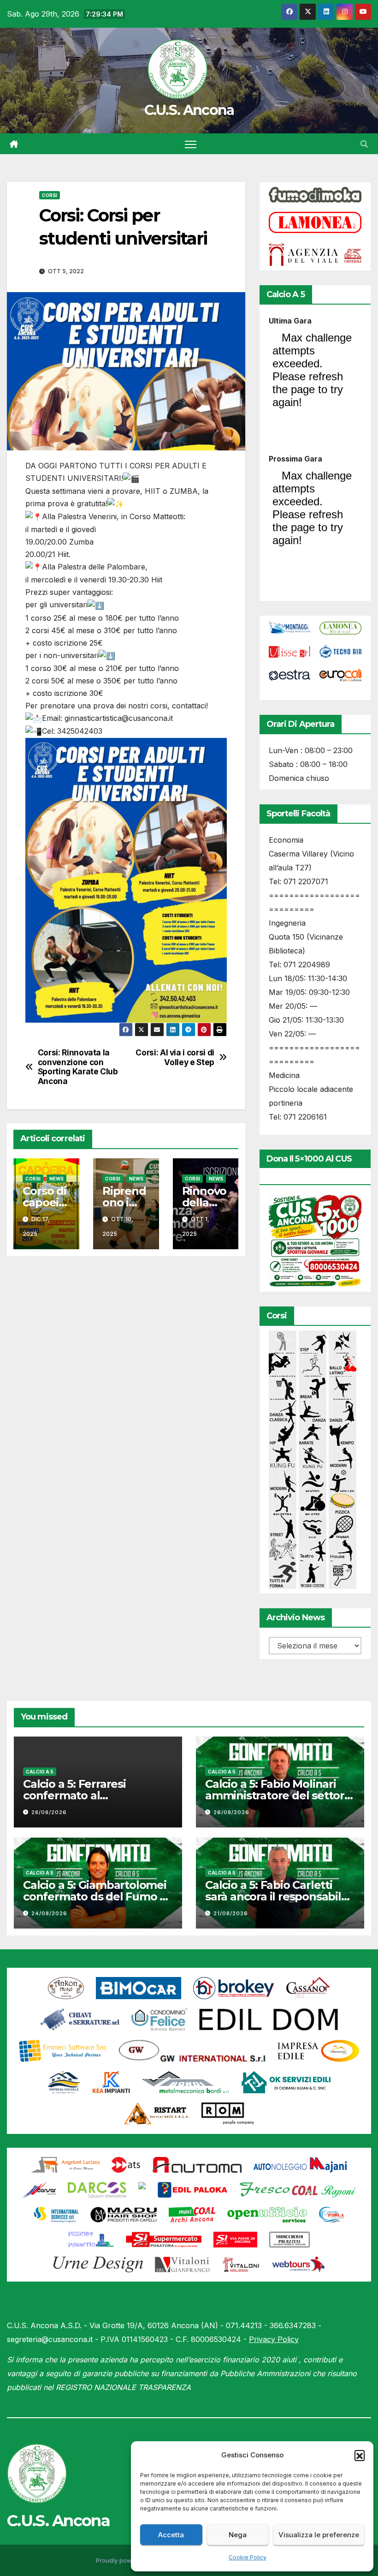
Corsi (50, 195)
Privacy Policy (274, 2339)
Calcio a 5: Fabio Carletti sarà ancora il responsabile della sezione (277, 1896)
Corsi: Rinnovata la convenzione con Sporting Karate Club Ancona (78, 1067)
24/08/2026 (49, 1913)
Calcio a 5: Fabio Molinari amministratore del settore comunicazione (278, 1795)
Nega (238, 2535)
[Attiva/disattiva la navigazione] (191, 144)
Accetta (171, 2535)
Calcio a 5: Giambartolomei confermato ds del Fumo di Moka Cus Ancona (96, 1896)
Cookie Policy (248, 2557)
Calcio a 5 (40, 1772)
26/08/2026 (231, 1812)
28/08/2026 (49, 1812)
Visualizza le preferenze (319, 2535)
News (56, 1179)
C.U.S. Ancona (189, 110)
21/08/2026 (231, 1913)
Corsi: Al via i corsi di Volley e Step (175, 1057)
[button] (360, 2455)
